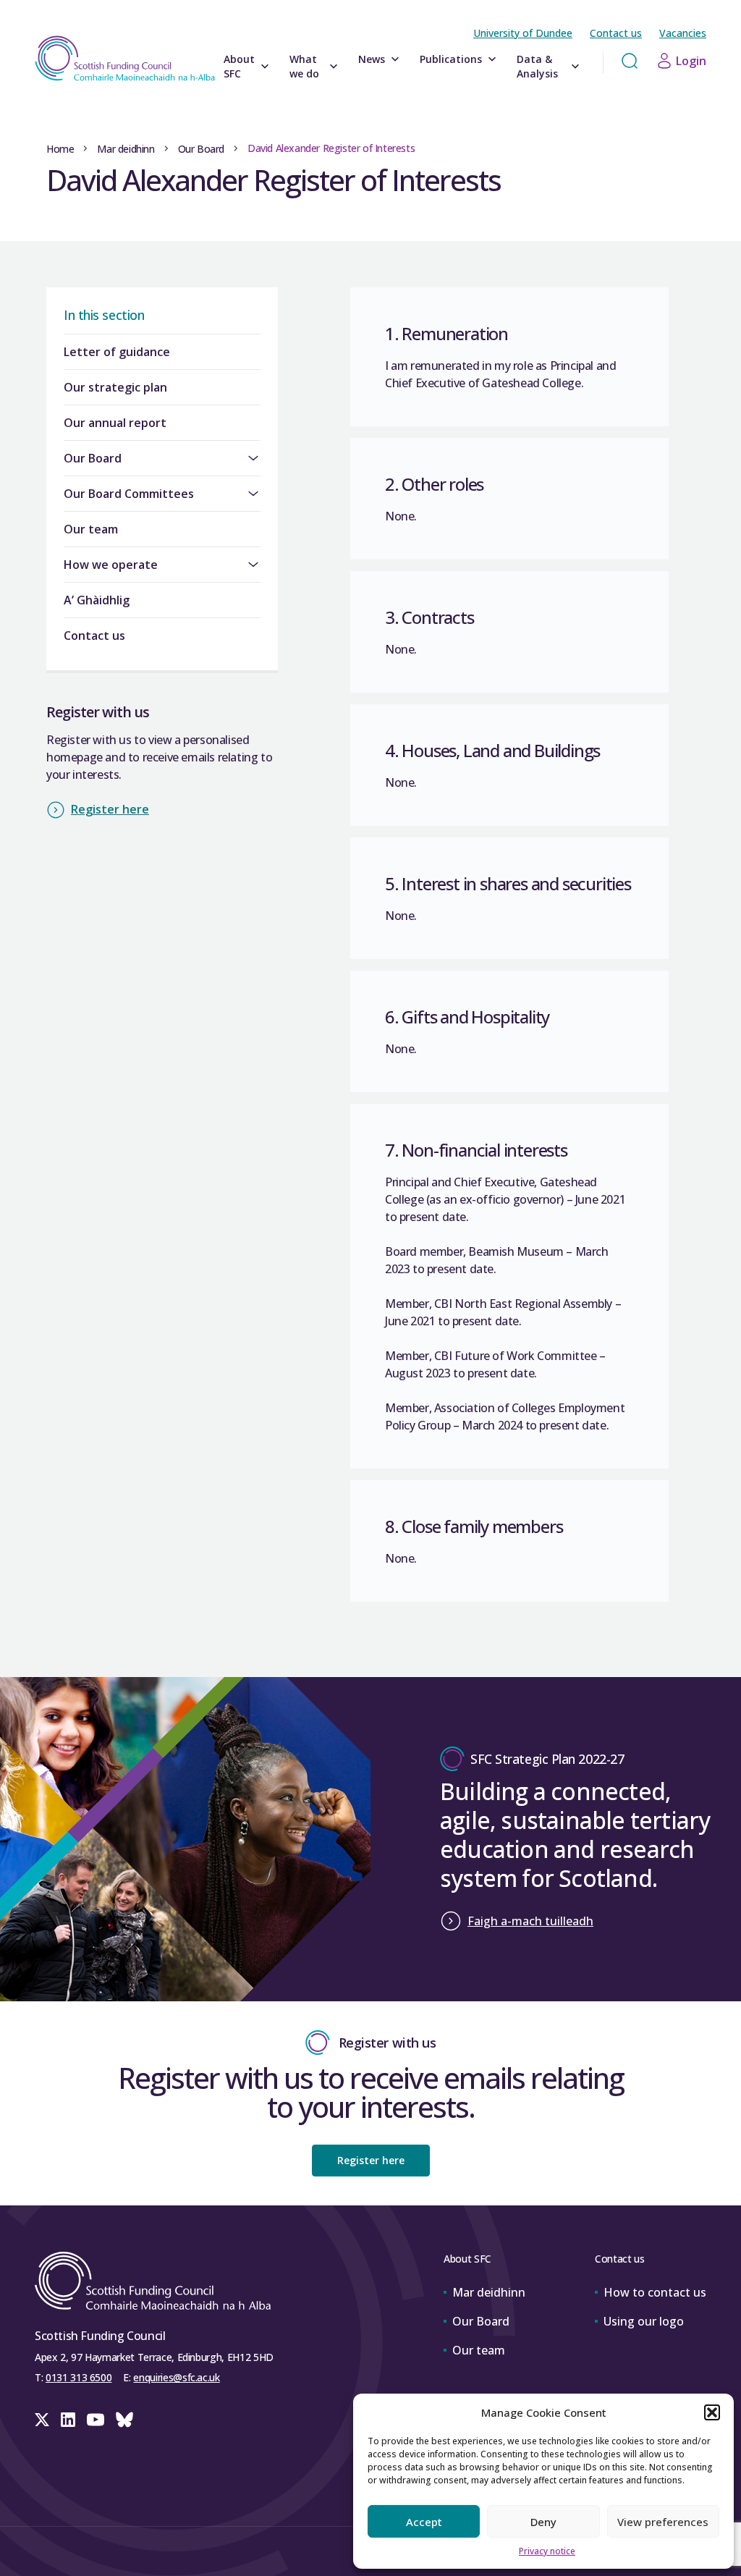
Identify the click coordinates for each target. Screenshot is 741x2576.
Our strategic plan (115, 387)
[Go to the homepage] (125, 58)
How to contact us (655, 2292)
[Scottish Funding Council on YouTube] (96, 2420)
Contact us (616, 33)
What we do (304, 66)
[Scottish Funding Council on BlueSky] (124, 2420)
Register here (110, 809)
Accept (424, 2522)
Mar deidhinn (126, 149)
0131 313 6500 (79, 2377)
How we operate (111, 565)
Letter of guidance (117, 352)
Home (60, 149)
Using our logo (644, 2321)
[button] (712, 2412)
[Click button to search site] (630, 61)
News (372, 59)
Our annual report (115, 423)
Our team (91, 529)
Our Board (201, 149)
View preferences (663, 2522)
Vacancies (683, 33)
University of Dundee (523, 33)
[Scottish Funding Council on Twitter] (42, 2420)
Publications (451, 59)
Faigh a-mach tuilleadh (530, 1921)
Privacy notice (547, 2551)
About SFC (239, 66)
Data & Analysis (537, 66)
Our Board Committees (129, 494)
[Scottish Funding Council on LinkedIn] (68, 2420)
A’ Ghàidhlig (97, 600)
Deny (543, 2522)
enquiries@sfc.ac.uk (176, 2377)
